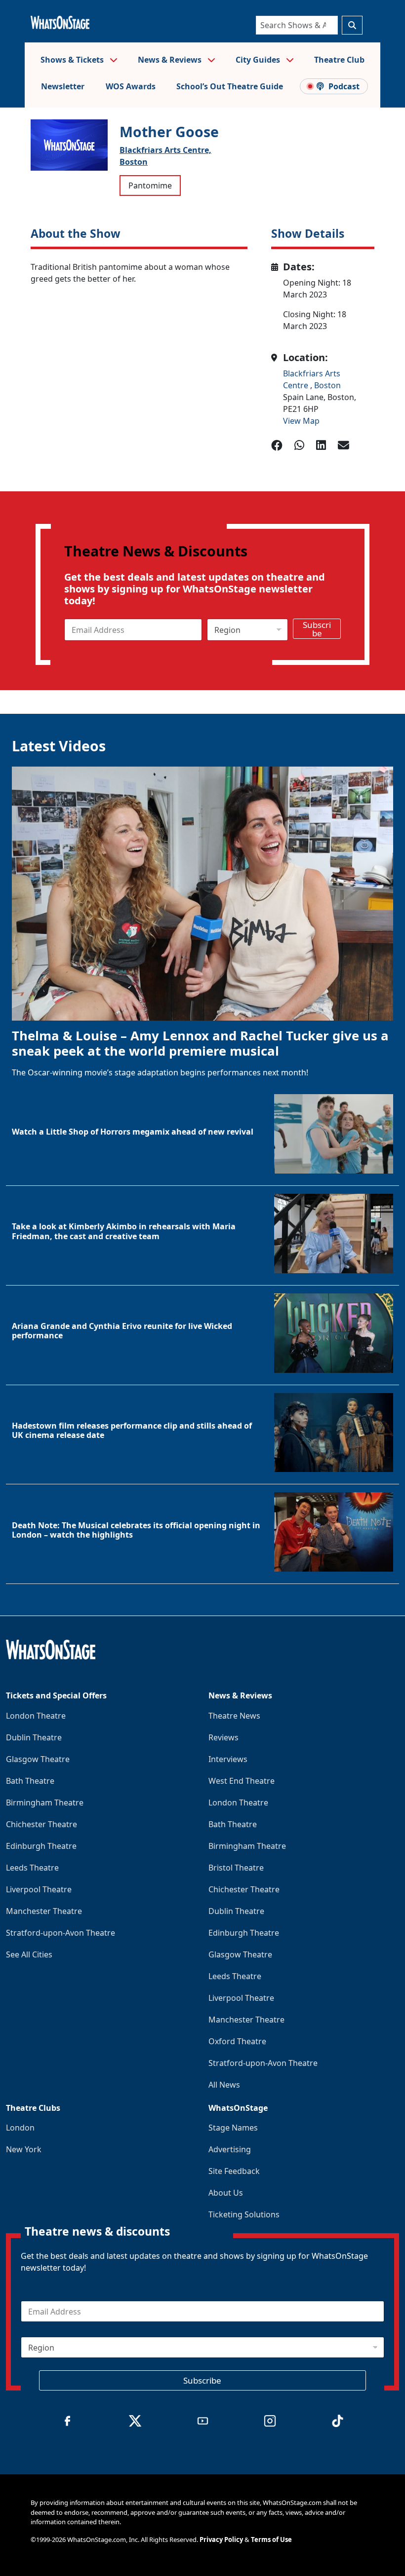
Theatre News (234, 1716)
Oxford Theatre (237, 2041)
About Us (226, 2193)
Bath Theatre (30, 1781)
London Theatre (36, 1716)
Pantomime (150, 185)
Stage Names (233, 2128)
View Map (301, 421)
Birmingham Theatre (45, 1803)
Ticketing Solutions (244, 2214)
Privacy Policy (221, 2539)
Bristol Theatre (236, 1868)
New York (24, 2149)
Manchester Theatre (44, 1911)
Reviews (223, 1737)
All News (224, 2085)
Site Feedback (234, 2171)
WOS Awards (131, 86)
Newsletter (63, 86)
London (20, 2128)
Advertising (230, 2149)
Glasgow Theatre (38, 1759)
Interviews (228, 1759)
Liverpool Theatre (39, 1889)
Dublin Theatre (34, 1737)
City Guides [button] (259, 60)
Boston (134, 162)
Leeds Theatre (32, 1868)
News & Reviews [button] (171, 60)
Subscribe (317, 629)
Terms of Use (271, 2539)
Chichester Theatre (41, 1824)
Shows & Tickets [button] (73, 60)
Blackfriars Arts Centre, (165, 150)
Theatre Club (339, 60)
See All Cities (29, 1954)
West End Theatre (242, 1781)
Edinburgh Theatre (41, 1846)
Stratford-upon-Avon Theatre (61, 1933)
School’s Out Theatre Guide (230, 86)
